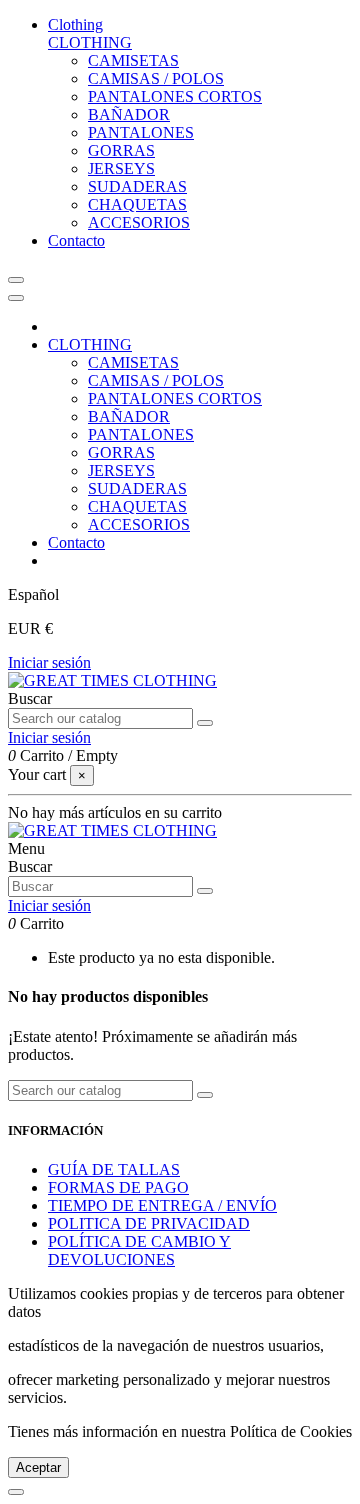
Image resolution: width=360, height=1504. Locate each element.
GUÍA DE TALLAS (114, 1169)
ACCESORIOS (139, 222)
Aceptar (38, 1467)
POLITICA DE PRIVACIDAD (149, 1223)
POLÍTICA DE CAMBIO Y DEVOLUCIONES (139, 1250)
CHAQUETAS (137, 204)
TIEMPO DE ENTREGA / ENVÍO (162, 1205)
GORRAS (121, 150)
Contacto (76, 542)
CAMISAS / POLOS (156, 78)
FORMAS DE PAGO (118, 1187)
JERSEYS (121, 168)
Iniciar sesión (49, 662)
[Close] (16, 298)
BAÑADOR (129, 114)
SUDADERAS (137, 186)
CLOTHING (90, 42)
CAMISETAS (133, 60)
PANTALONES (141, 132)
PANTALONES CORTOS (175, 96)
